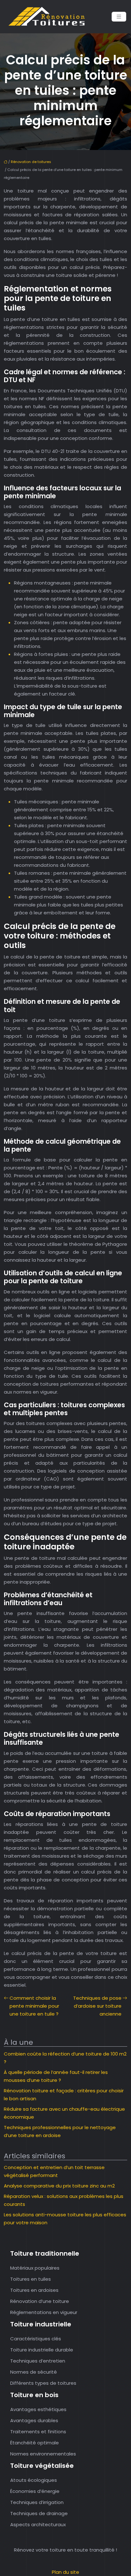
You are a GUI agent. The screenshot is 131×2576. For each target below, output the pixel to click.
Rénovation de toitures (31, 162)
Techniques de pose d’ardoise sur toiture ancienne (97, 2006)
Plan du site (65, 2572)
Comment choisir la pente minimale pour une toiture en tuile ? (34, 2006)
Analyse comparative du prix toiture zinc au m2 (59, 2186)
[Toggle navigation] (119, 17)
